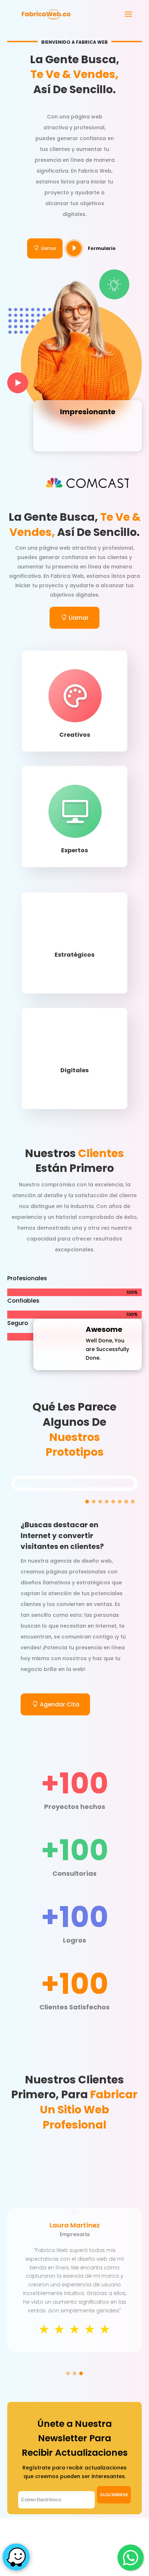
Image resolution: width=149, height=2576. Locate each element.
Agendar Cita (59, 1704)
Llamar (45, 248)
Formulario (102, 248)
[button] (87, 1502)
